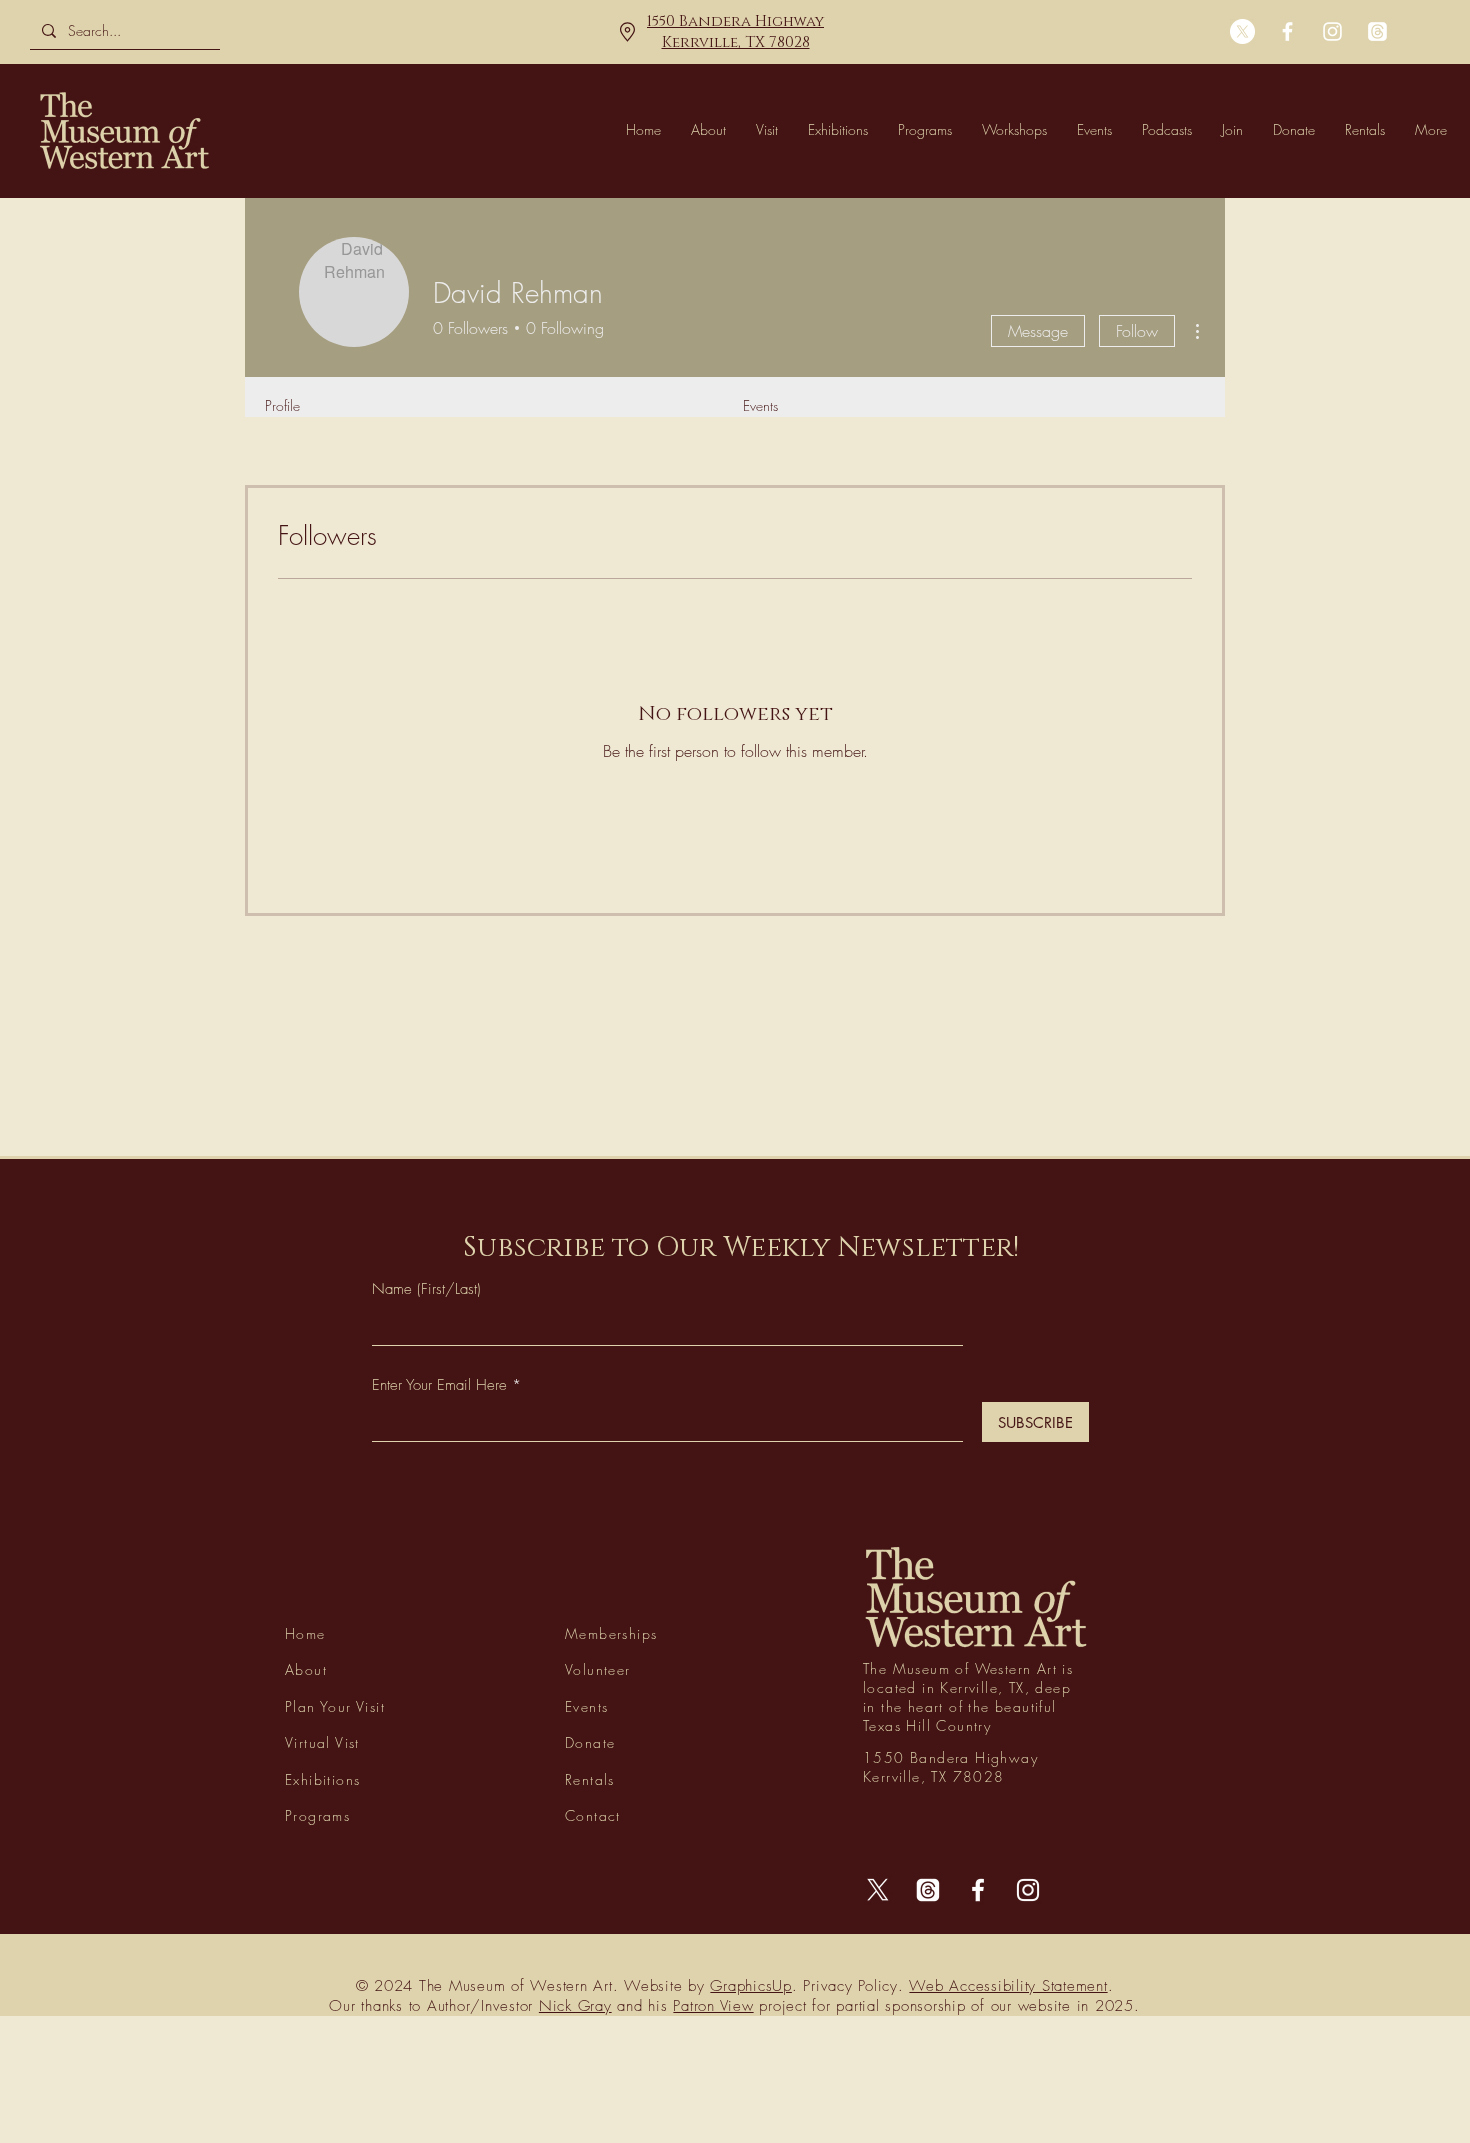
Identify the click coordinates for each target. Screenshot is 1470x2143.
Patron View (713, 2006)
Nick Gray (575, 2006)
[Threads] (1377, 31)
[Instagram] (1332, 31)
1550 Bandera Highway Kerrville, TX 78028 (735, 32)
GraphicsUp (751, 1986)
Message (1038, 331)
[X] (1242, 31)
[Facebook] (1287, 31)
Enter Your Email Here (439, 1385)
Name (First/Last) (426, 1289)
